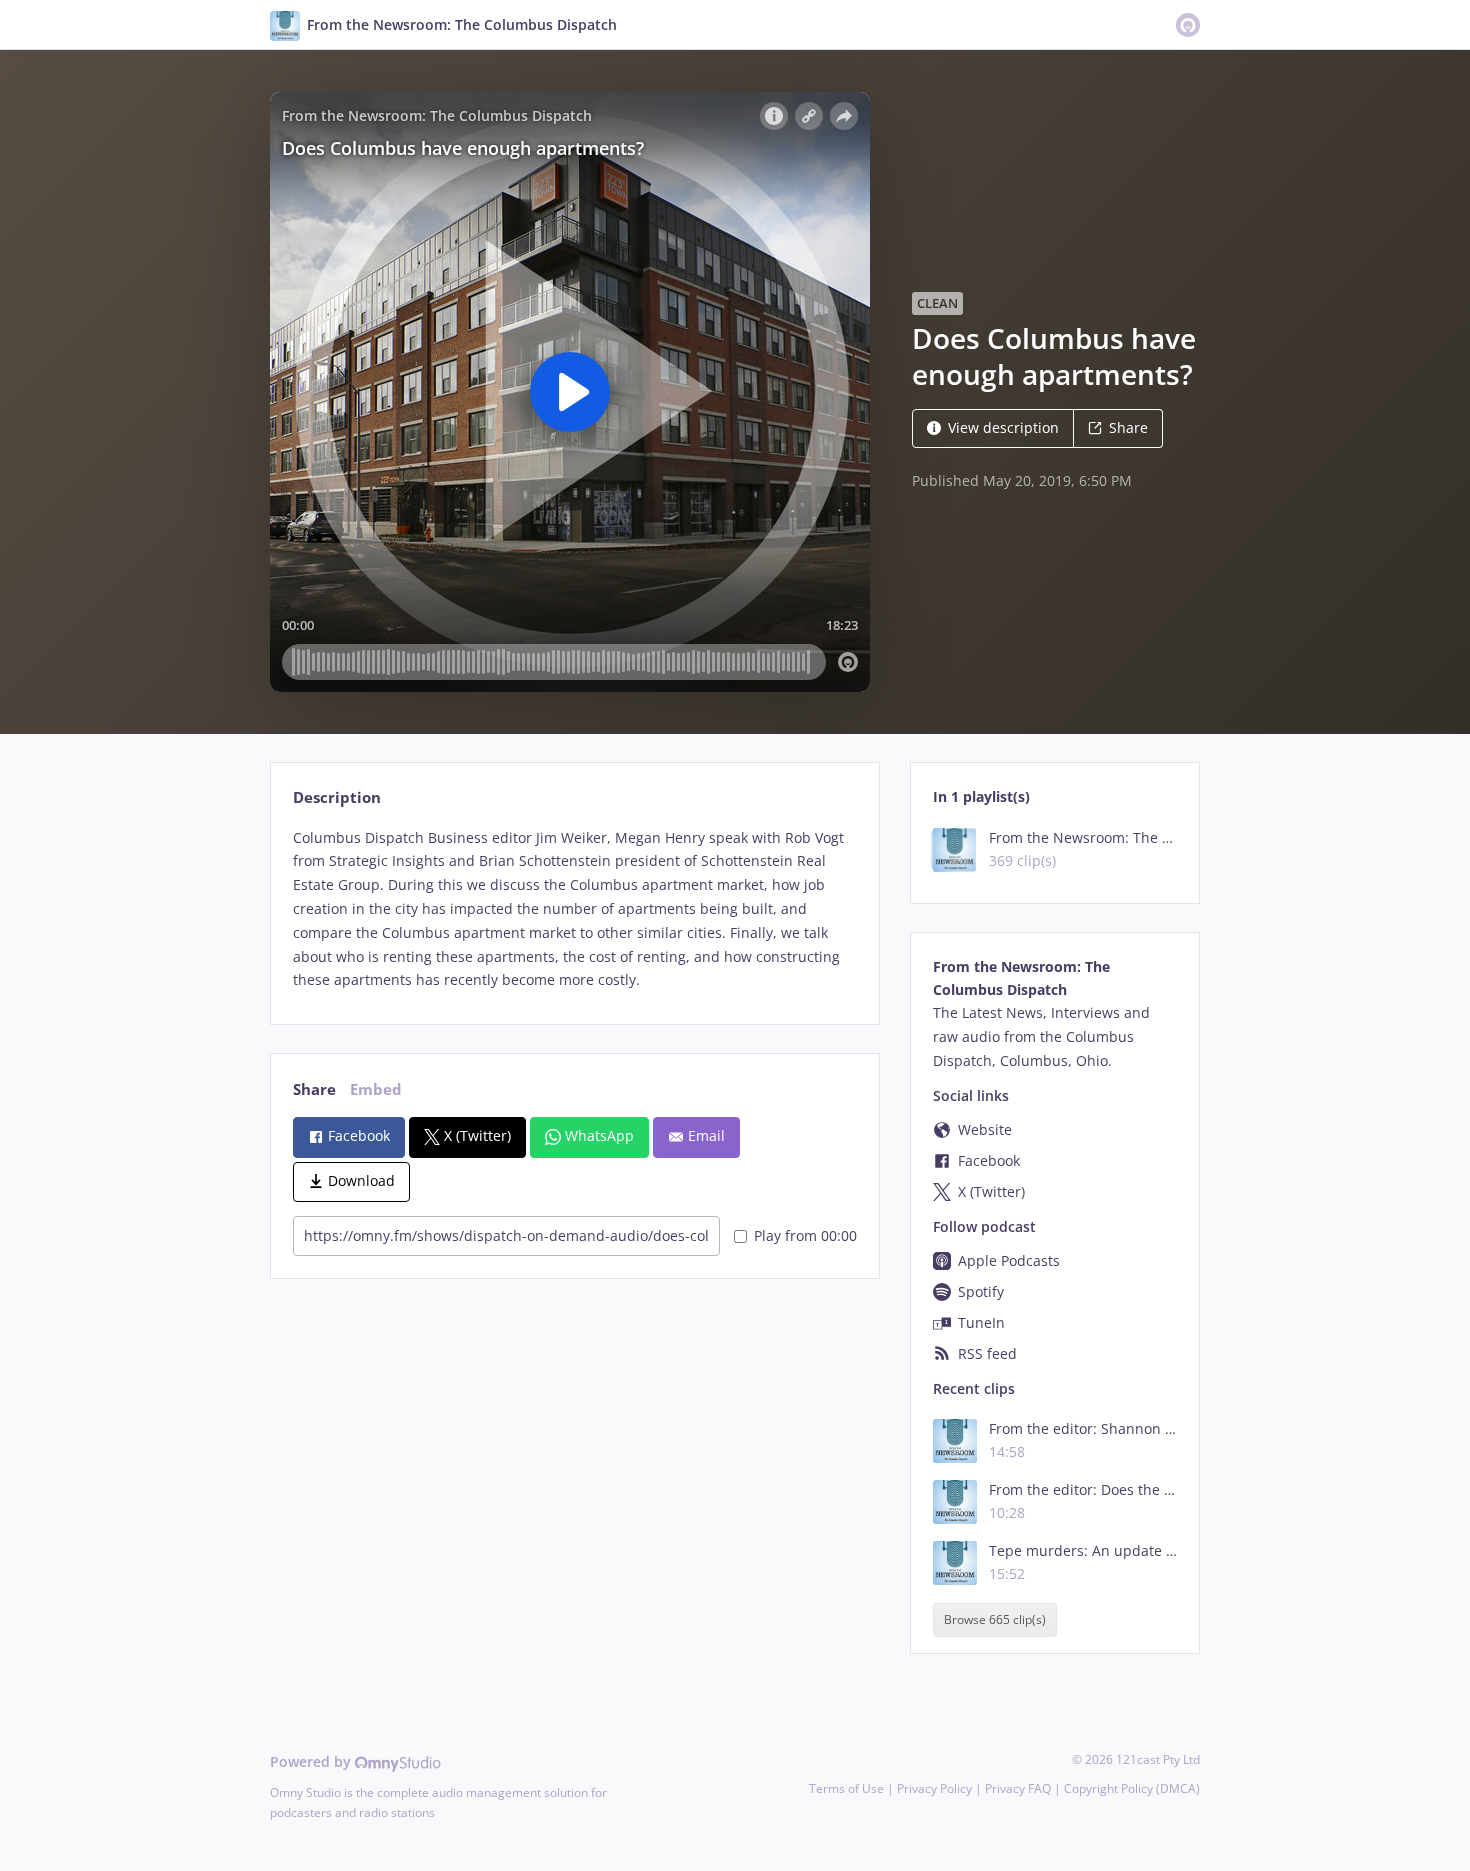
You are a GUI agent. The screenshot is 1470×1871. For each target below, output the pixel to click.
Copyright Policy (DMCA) (1132, 1788)
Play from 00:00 (805, 1235)
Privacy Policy (934, 1788)
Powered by (312, 1761)
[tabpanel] (574, 909)
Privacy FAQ (1018, 1788)
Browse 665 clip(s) (995, 1619)
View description (1003, 427)
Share (1128, 427)
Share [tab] (314, 1089)
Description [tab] (337, 797)
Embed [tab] (376, 1089)
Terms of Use (846, 1788)
